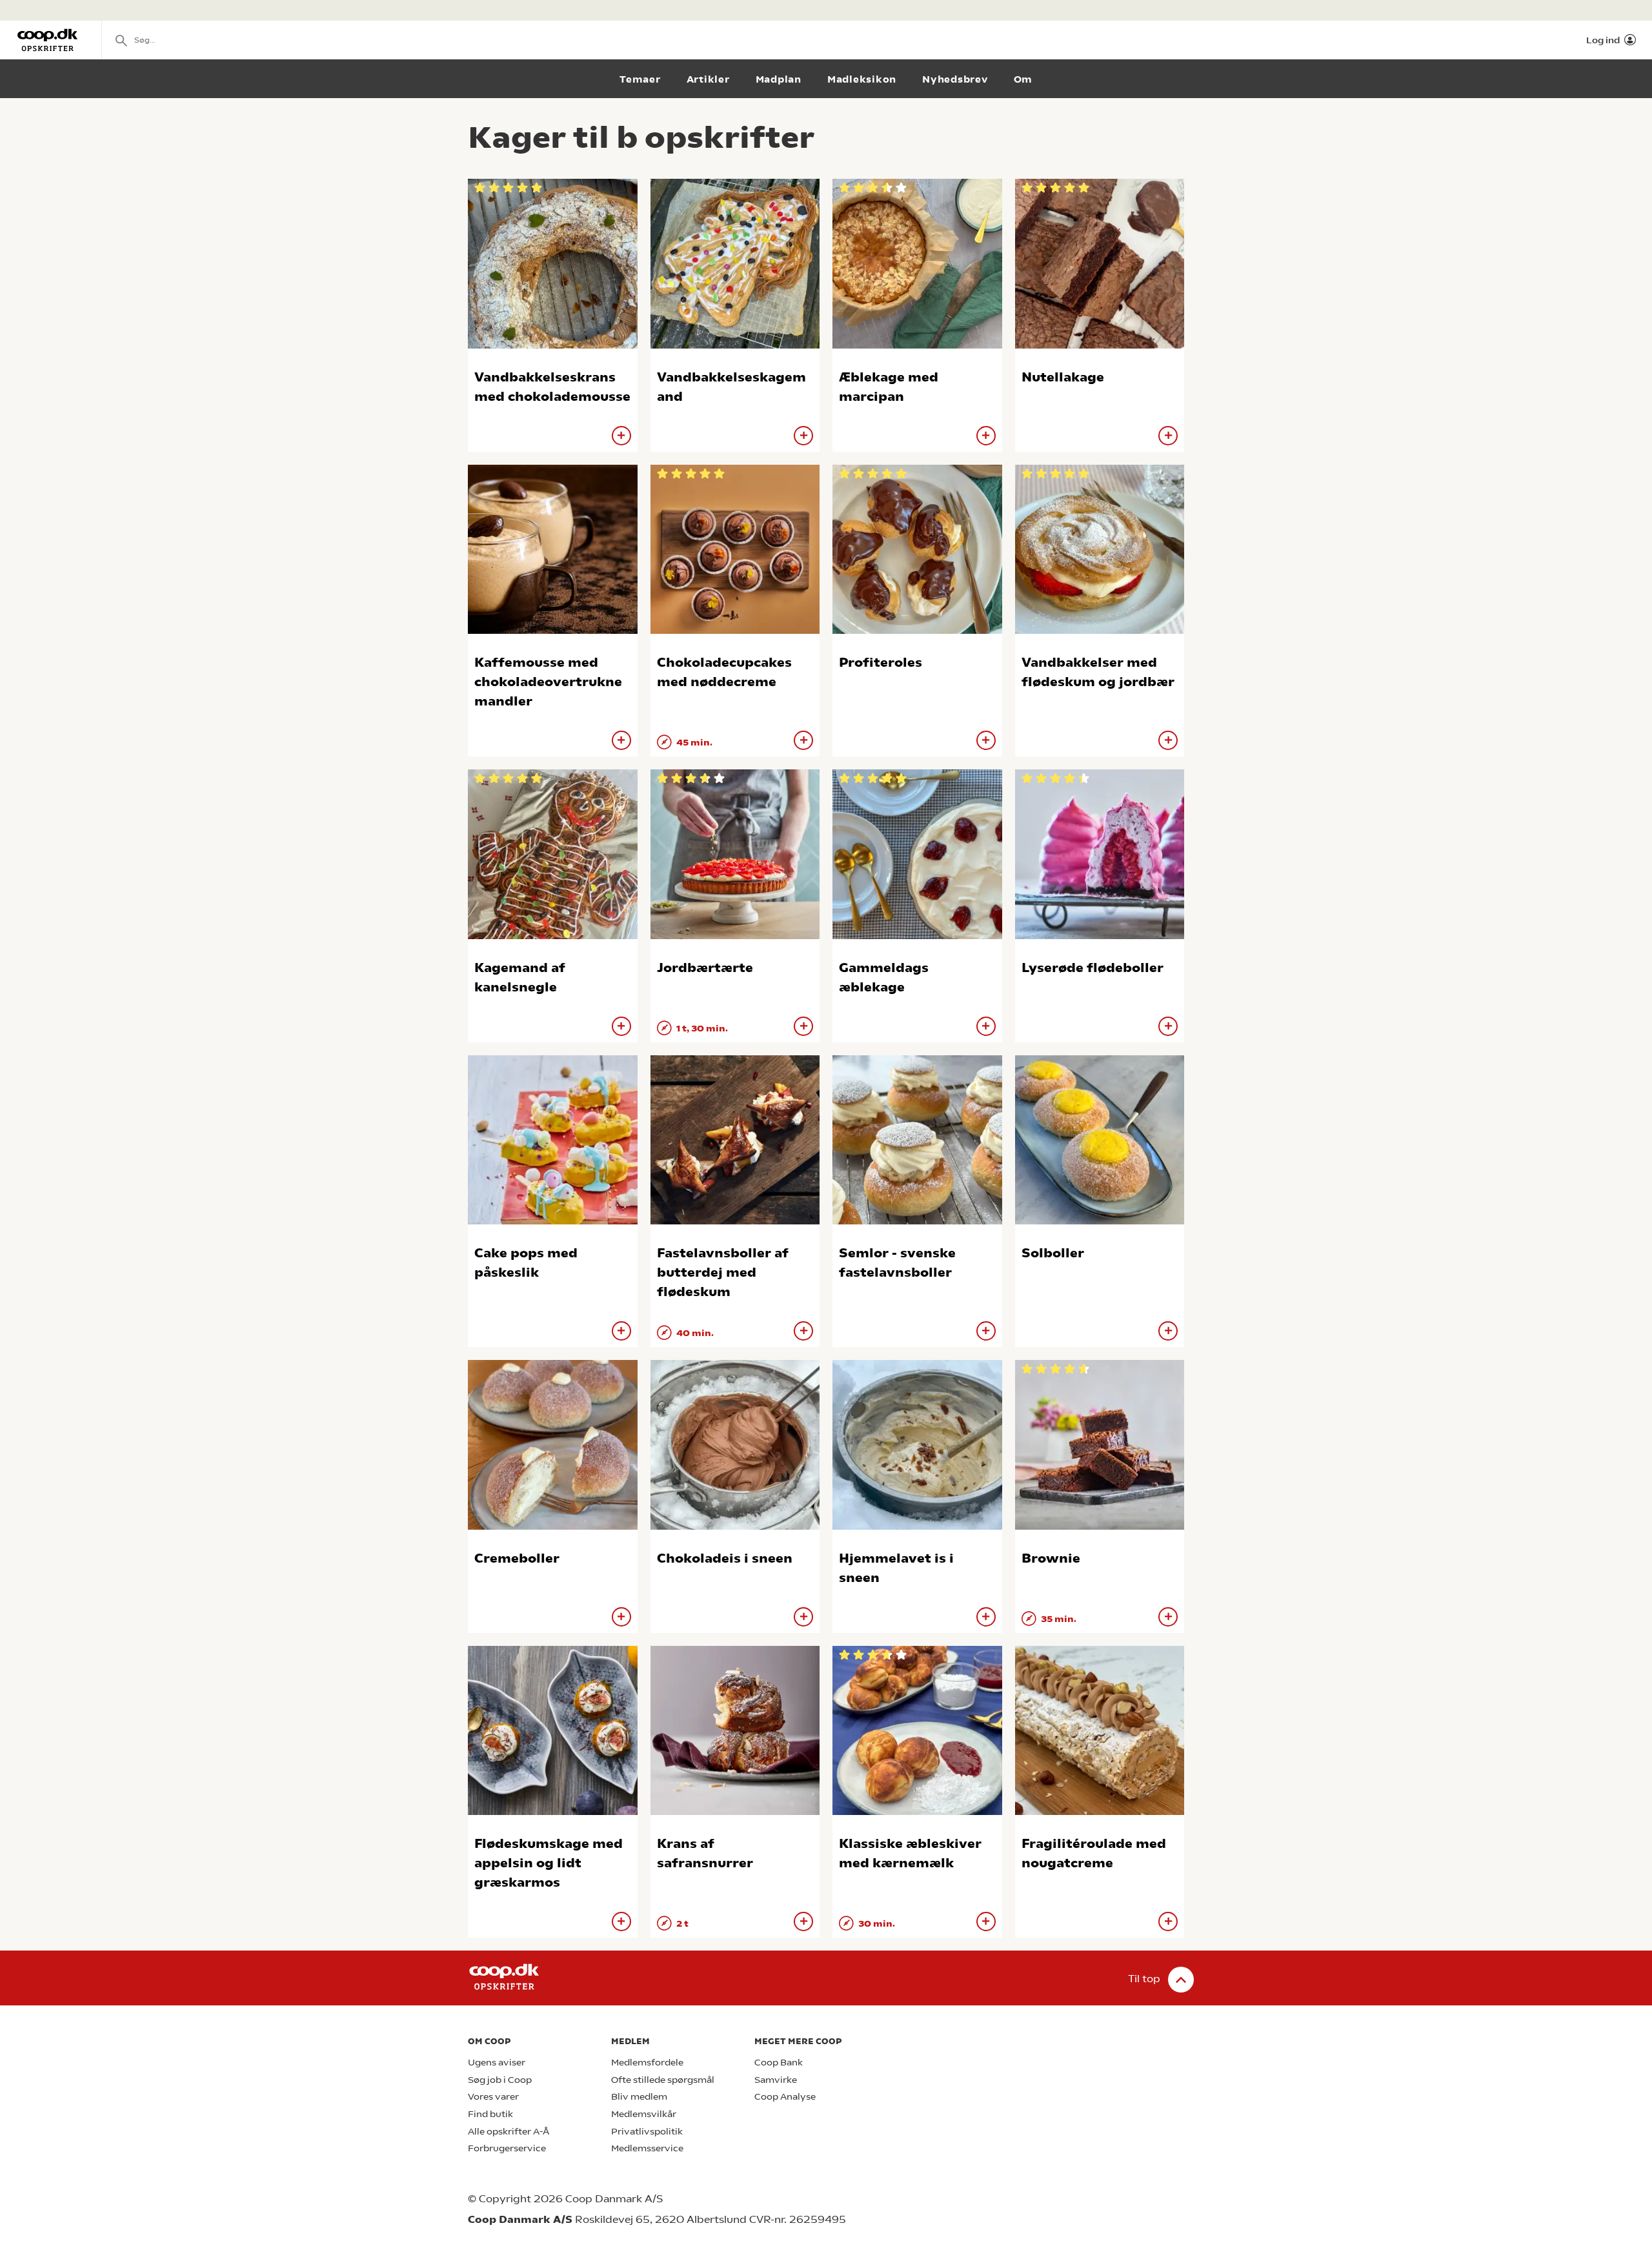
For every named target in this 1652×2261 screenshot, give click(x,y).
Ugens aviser (497, 2063)
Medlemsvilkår (644, 2114)
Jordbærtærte (705, 968)
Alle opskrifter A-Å (509, 2132)
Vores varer (493, 2097)
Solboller (1053, 1253)
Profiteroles (881, 663)
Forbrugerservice (507, 2148)
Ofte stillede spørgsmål (663, 2080)
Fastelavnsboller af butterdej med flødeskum (723, 1272)
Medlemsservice (647, 2148)
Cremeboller (517, 1558)
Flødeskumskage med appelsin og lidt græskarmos (549, 1863)
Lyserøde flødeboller (1093, 968)
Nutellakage (1063, 377)
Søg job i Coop (500, 2080)
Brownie (1051, 1558)
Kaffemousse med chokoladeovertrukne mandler (548, 682)
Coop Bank (779, 2063)
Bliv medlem (639, 2097)
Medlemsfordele (647, 2063)
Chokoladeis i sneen (725, 1558)
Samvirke (776, 2080)
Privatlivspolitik (647, 2132)
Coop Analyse (785, 2097)
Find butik (490, 2114)
